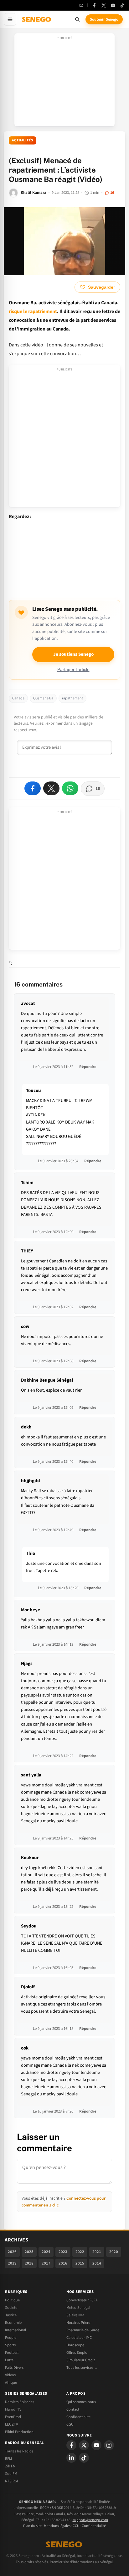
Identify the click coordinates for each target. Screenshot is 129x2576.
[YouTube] (113, 5)
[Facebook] (94, 5)
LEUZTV (11, 2424)
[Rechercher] (77, 19)
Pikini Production (19, 2432)
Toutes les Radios (19, 2451)
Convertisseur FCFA (82, 2300)
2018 (29, 2263)
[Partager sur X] (51, 788)
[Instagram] (109, 2445)
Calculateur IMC (79, 2338)
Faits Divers (14, 2368)
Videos (10, 2375)
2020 (114, 2252)
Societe (11, 2308)
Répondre (88, 1067)
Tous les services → (82, 2368)
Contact (73, 2409)
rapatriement (72, 698)
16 (112, 193)
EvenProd (13, 2417)
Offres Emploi (77, 2353)
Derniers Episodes (20, 2402)
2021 (97, 2252)
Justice (11, 2315)
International (15, 2330)
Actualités (23, 140)
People (11, 2338)
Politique (12, 2300)
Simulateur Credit (81, 2360)
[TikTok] (122, 5)
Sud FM (11, 2474)
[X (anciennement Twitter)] (104, 5)
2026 (12, 2252)
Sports (10, 2345)
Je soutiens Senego (73, 654)
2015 (80, 2263)
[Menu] (10, 19)
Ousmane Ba (43, 698)
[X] (84, 2445)
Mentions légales (57, 2526)
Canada (18, 698)
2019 (12, 2263)
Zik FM (10, 2466)
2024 (46, 2252)
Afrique (11, 2383)
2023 (63, 2252)
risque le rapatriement (33, 311)
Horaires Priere (78, 2323)
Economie (13, 2323)
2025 (29, 2252)
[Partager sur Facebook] (33, 788)
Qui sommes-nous (81, 2402)
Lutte (9, 2360)
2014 (97, 2263)
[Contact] (81, 5)
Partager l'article (73, 670)
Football (12, 2353)
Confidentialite (78, 2417)
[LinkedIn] (71, 2458)
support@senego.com (90, 2520)
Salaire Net (75, 2315)
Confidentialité (94, 2526)
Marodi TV (13, 2409)
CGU (70, 2424)
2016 (63, 2263)
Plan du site (32, 2526)
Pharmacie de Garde (83, 2330)
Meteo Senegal (78, 2308)
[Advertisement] (64, 82)
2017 (46, 2263)
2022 (80, 2252)
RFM (8, 2459)
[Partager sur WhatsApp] (70, 788)
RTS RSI (11, 2481)
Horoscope (75, 2345)
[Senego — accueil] (37, 19)
